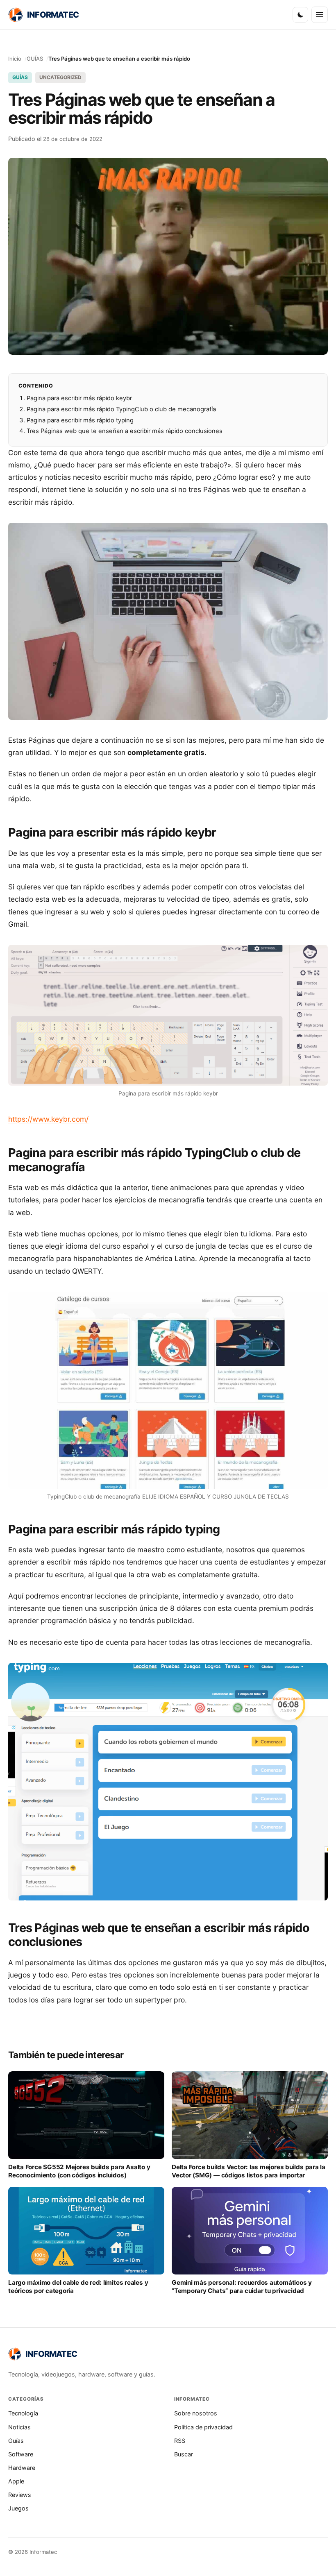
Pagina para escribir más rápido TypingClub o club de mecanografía (121, 409)
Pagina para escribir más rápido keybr (79, 398)
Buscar (184, 2454)
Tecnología (23, 2413)
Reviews (20, 2495)
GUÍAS (35, 59)
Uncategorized (60, 77)
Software (21, 2454)
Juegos (18, 2508)
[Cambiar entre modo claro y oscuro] (300, 15)
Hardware (22, 2468)
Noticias (19, 2427)
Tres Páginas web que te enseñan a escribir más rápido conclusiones (125, 431)
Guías (16, 2441)
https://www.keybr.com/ (48, 1119)
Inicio (15, 59)
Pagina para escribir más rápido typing (80, 420)
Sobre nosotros (196, 2413)
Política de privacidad (203, 2427)
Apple (16, 2481)
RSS (180, 2441)
